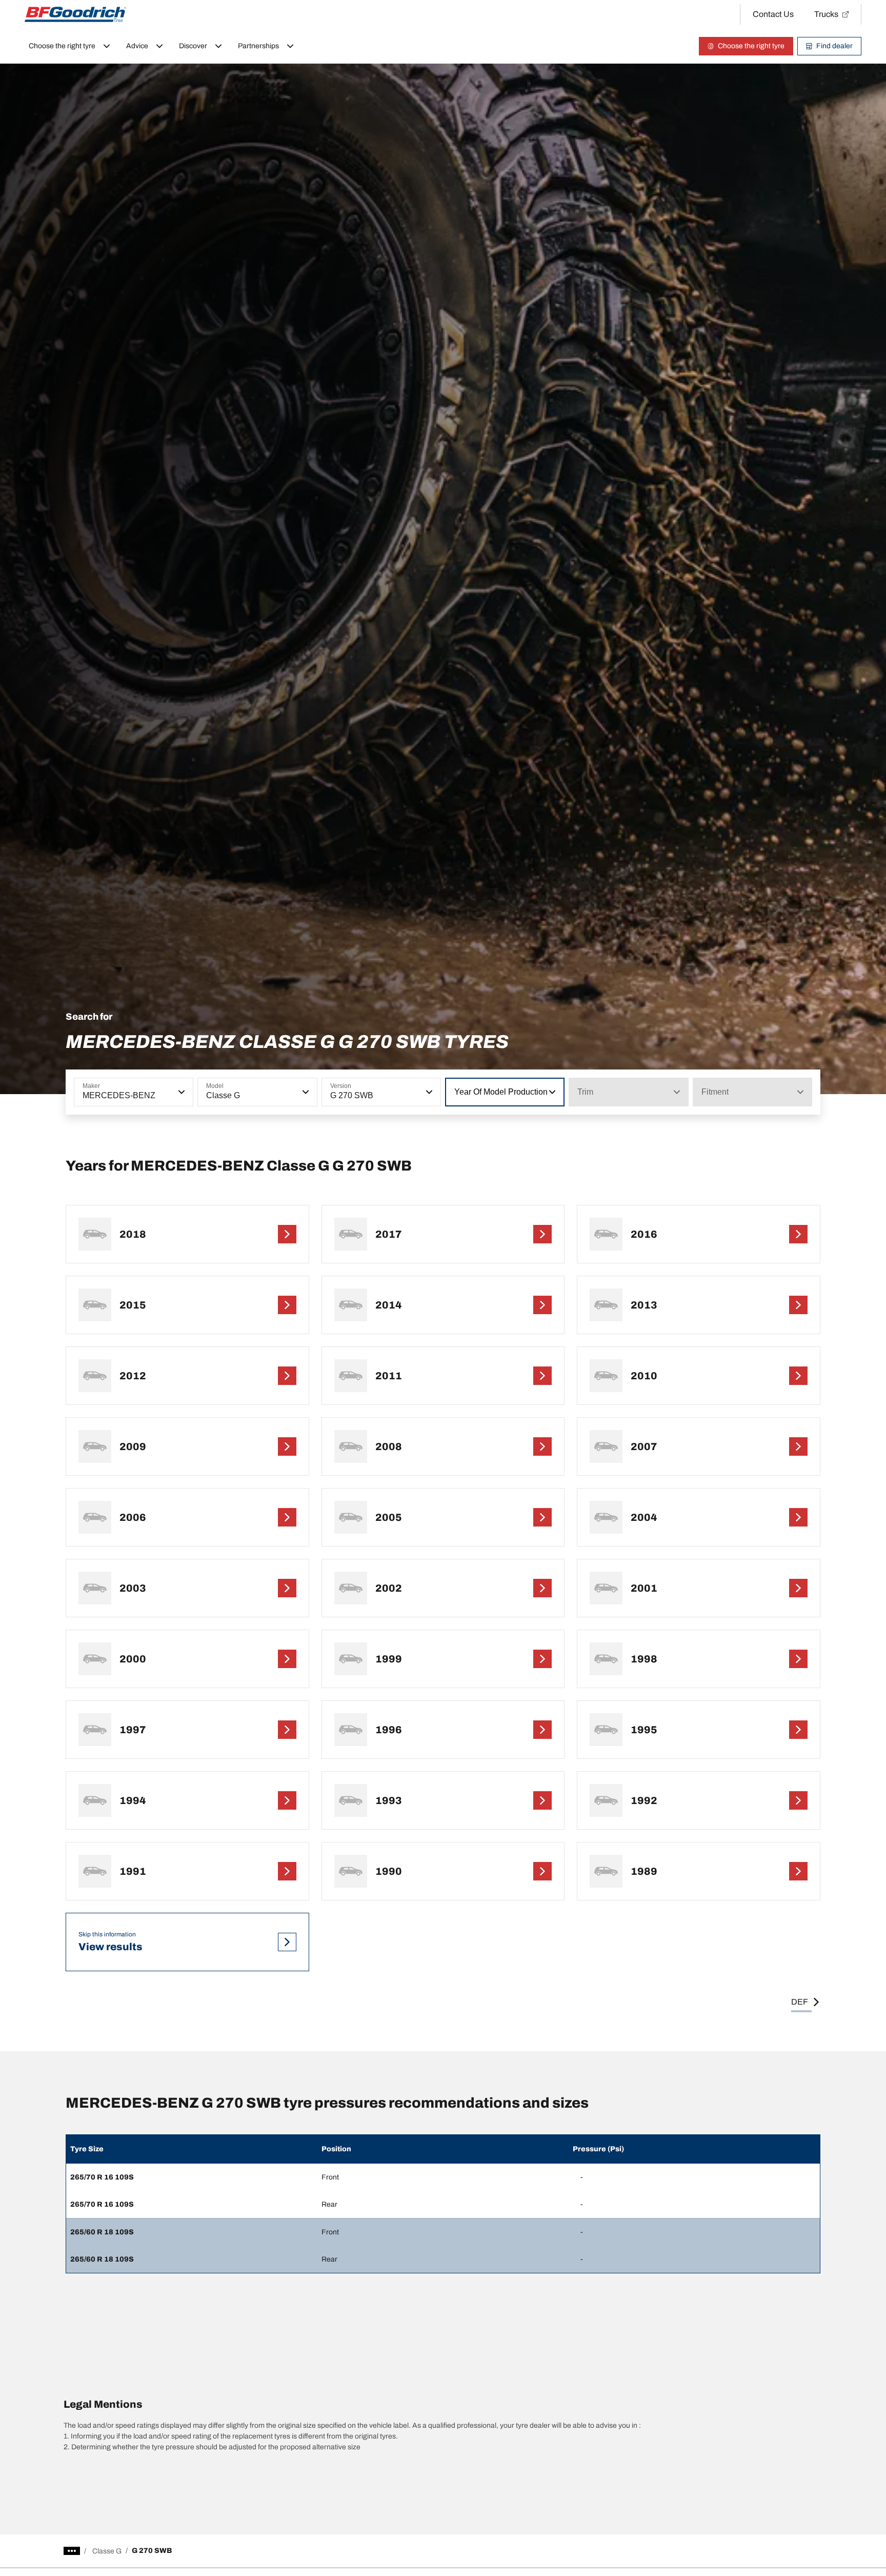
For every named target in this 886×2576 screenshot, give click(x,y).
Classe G (107, 2551)
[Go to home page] (75, 14)
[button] (180, 1092)
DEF (800, 2002)
